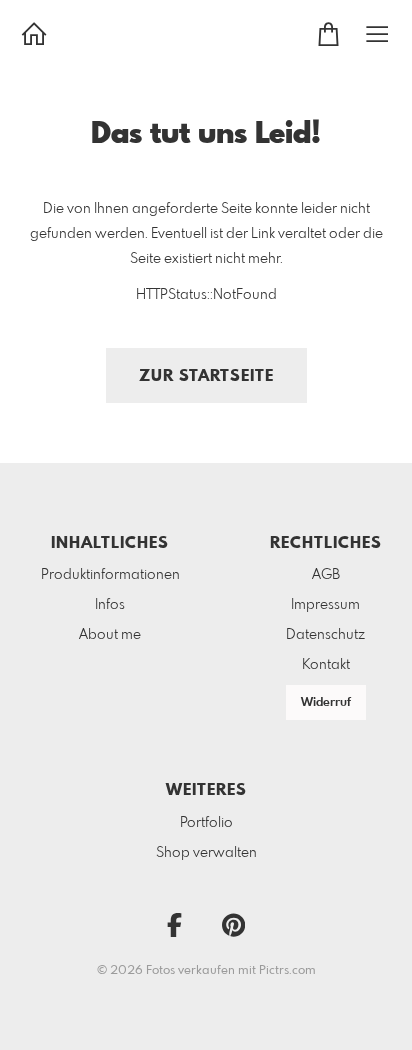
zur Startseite (206, 376)
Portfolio (206, 823)
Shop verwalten (206, 853)
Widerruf (326, 703)
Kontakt (326, 665)
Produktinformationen (110, 575)
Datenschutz (325, 635)
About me (110, 635)
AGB (326, 575)
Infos (110, 605)
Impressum (325, 605)
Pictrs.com (287, 971)
